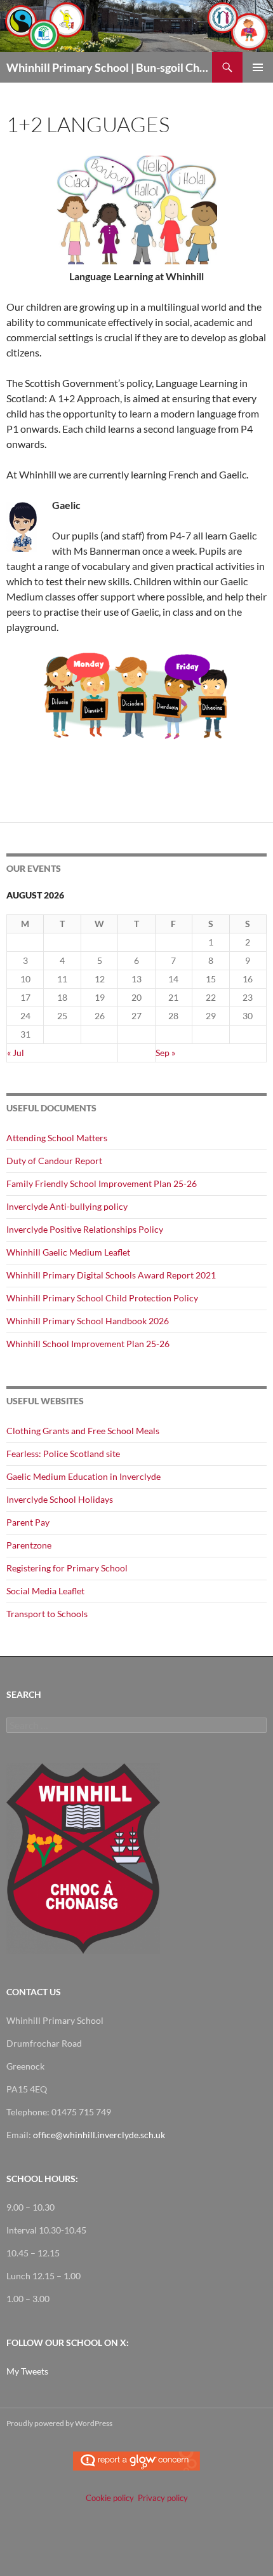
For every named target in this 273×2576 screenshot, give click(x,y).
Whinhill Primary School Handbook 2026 (88, 1321)
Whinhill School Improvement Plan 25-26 (88, 1344)
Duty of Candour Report (54, 1161)
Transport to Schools (47, 1614)
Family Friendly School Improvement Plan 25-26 (102, 1183)
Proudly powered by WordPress (59, 2423)
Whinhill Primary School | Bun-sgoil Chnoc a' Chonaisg (109, 67)
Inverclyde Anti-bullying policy (67, 1206)
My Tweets (27, 2371)
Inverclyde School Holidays (60, 1499)
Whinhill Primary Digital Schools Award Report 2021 (111, 1275)
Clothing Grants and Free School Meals (83, 1431)
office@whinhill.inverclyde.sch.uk (99, 2135)
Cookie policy (110, 2498)
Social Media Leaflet (45, 1591)
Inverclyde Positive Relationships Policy (85, 1229)
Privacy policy (163, 2498)
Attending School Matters (57, 1138)
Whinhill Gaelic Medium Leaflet (68, 1252)
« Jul (16, 1053)
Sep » (165, 1053)
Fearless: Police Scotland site (63, 1454)
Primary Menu (258, 67)
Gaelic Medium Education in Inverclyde (83, 1476)
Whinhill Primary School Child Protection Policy (102, 1298)
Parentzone (29, 1545)
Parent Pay (28, 1522)
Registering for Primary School (67, 1568)
